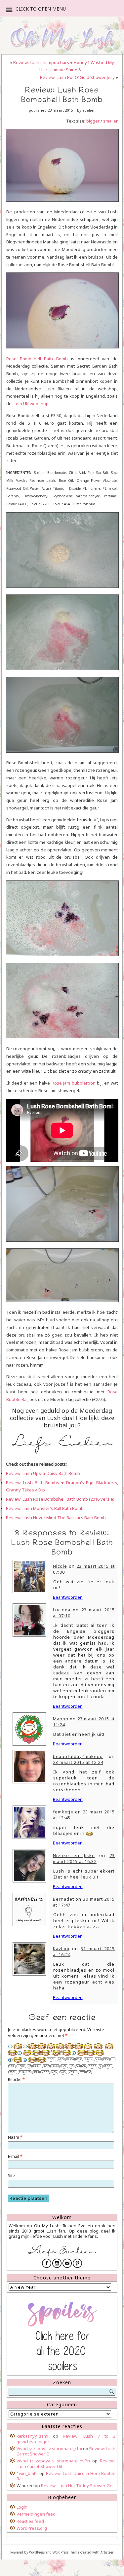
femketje (63, 1812)
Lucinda (62, 1610)
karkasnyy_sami (32, 2436)
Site (11, 2176)
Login (22, 2507)
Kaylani (61, 1949)
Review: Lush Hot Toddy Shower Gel (77, 2486)
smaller (110, 121)
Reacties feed (30, 2521)
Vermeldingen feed (36, 2514)
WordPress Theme (66, 2552)
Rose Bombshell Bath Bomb (37, 359)
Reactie (16, 2079)
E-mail (15, 2156)
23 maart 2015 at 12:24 (78, 1762)
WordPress (37, 2552)
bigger (92, 121)
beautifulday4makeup (78, 1756)
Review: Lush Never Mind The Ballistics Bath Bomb (56, 1518)
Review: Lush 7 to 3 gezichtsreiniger (66, 2439)
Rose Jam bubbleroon (74, 1083)
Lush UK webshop (31, 404)
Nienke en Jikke (74, 1855)
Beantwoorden (68, 1597)
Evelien (89, 110)
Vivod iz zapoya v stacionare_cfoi (49, 2449)
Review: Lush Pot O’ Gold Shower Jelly (77, 77)
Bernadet (63, 1899)
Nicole (60, 1566)
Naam (15, 2137)
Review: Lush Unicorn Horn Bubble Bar (66, 2476)
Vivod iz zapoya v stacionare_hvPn (53, 2461)
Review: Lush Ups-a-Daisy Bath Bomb (43, 1473)
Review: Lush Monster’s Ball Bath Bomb (45, 1508)
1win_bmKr (27, 2473)
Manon (61, 1719)
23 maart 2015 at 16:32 (84, 1858)
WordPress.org (32, 2528)
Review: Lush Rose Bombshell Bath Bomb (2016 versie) (60, 1499)
